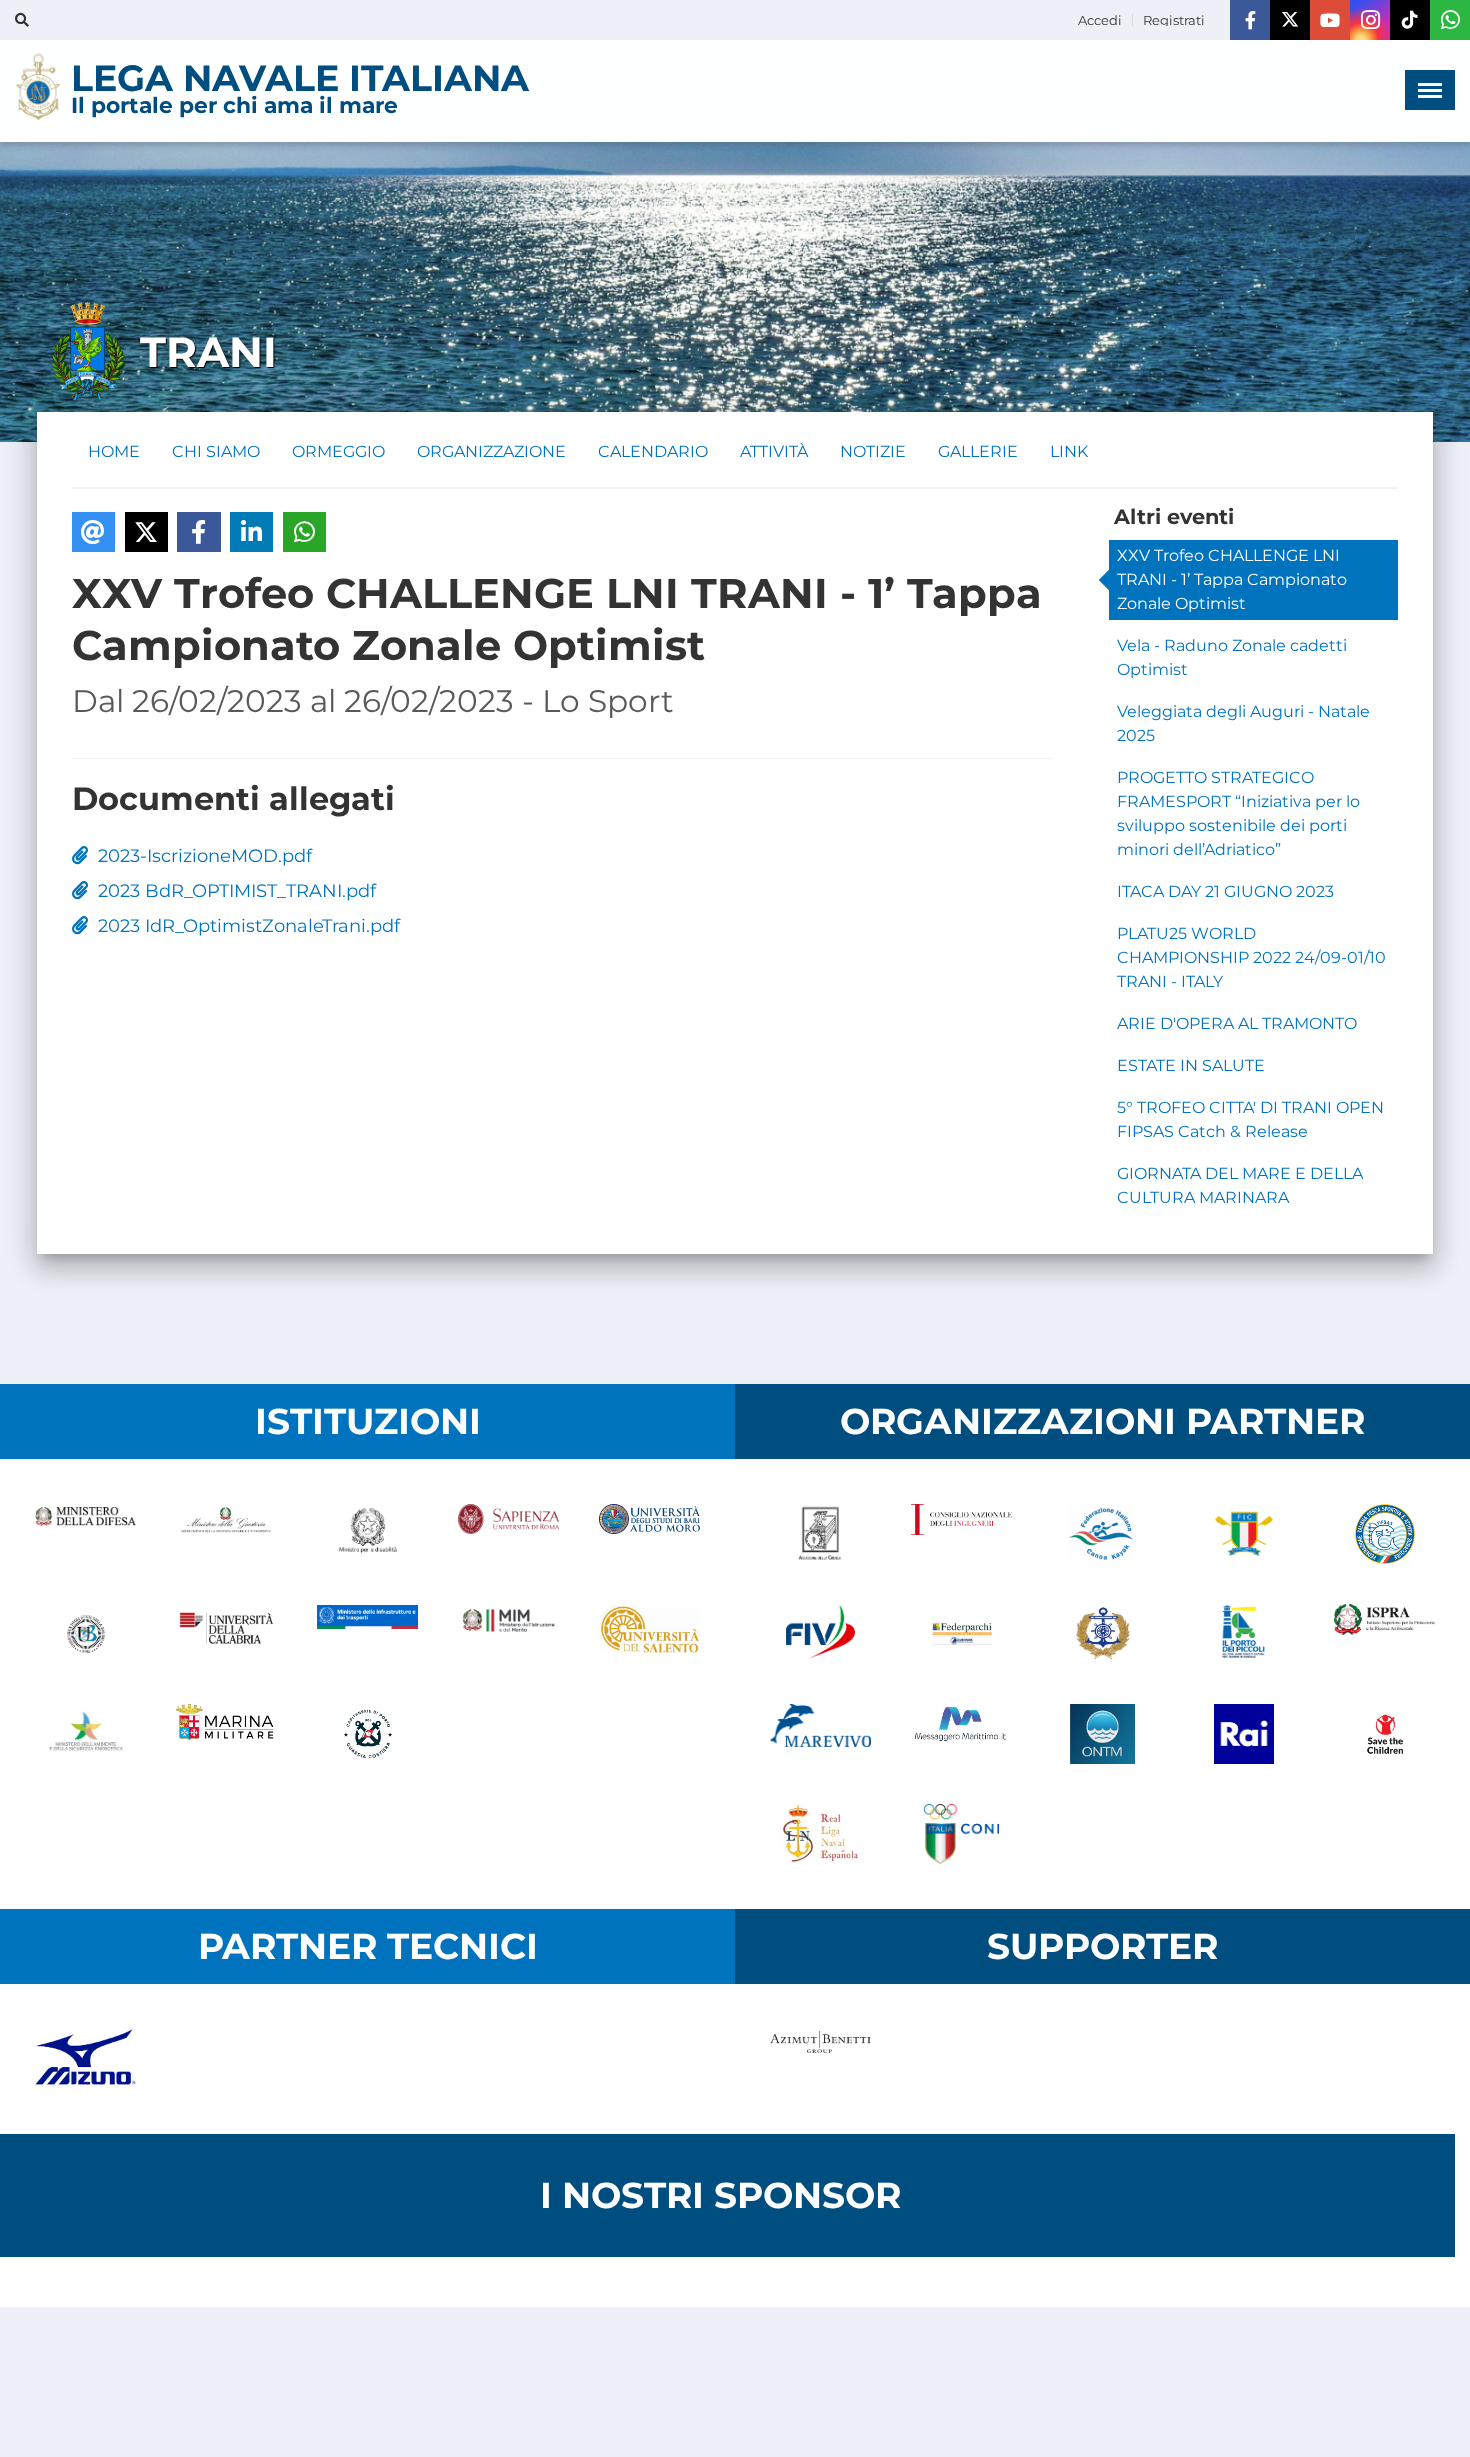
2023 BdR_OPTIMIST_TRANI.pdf (232, 891)
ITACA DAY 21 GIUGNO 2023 (1225, 891)
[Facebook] (1250, 20)
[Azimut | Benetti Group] (820, 2059)
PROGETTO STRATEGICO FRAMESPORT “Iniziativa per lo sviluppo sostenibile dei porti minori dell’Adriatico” (1238, 813)
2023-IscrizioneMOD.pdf (200, 856)
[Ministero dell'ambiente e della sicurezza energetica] (85, 1734)
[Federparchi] (961, 1634)
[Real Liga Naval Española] (820, 1834)
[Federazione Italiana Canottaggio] (1243, 1534)
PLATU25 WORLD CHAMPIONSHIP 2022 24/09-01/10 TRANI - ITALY (1251, 957)
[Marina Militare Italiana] (226, 1734)
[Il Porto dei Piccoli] (1243, 1634)
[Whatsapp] (1450, 20)
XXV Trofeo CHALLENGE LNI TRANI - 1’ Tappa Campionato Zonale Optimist (1232, 579)
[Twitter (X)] (1290, 20)
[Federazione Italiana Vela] (820, 1634)
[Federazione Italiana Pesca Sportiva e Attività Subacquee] (1384, 1534)
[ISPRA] (1384, 1634)
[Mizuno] (85, 2059)
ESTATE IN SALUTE (1191, 1065)
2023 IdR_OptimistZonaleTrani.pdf (244, 926)
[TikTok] (1410, 20)
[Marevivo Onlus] (820, 1734)
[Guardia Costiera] (367, 1734)
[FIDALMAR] (1102, 1634)
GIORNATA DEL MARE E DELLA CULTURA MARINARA (1240, 1185)
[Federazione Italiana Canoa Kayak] (1102, 1534)
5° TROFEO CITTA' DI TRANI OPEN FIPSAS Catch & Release (1250, 1119)
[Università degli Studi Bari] (649, 1534)
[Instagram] (1370, 20)
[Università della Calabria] (226, 1634)
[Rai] (1243, 1734)
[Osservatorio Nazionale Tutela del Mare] (1102, 1734)
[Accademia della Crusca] (820, 1534)
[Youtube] (1330, 20)
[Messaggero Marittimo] (961, 1734)
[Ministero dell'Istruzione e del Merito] (508, 1634)
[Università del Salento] (649, 1634)
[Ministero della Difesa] (85, 1534)
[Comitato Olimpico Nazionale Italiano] (961, 1834)
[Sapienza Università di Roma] (508, 1534)
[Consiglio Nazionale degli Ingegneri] (961, 1534)
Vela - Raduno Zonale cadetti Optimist (1232, 657)
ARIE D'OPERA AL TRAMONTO (1237, 1023)
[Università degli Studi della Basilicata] (85, 1634)
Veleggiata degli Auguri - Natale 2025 (1243, 723)
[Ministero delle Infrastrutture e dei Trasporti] (367, 1634)
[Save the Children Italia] (1384, 1734)
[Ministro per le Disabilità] (367, 1534)
